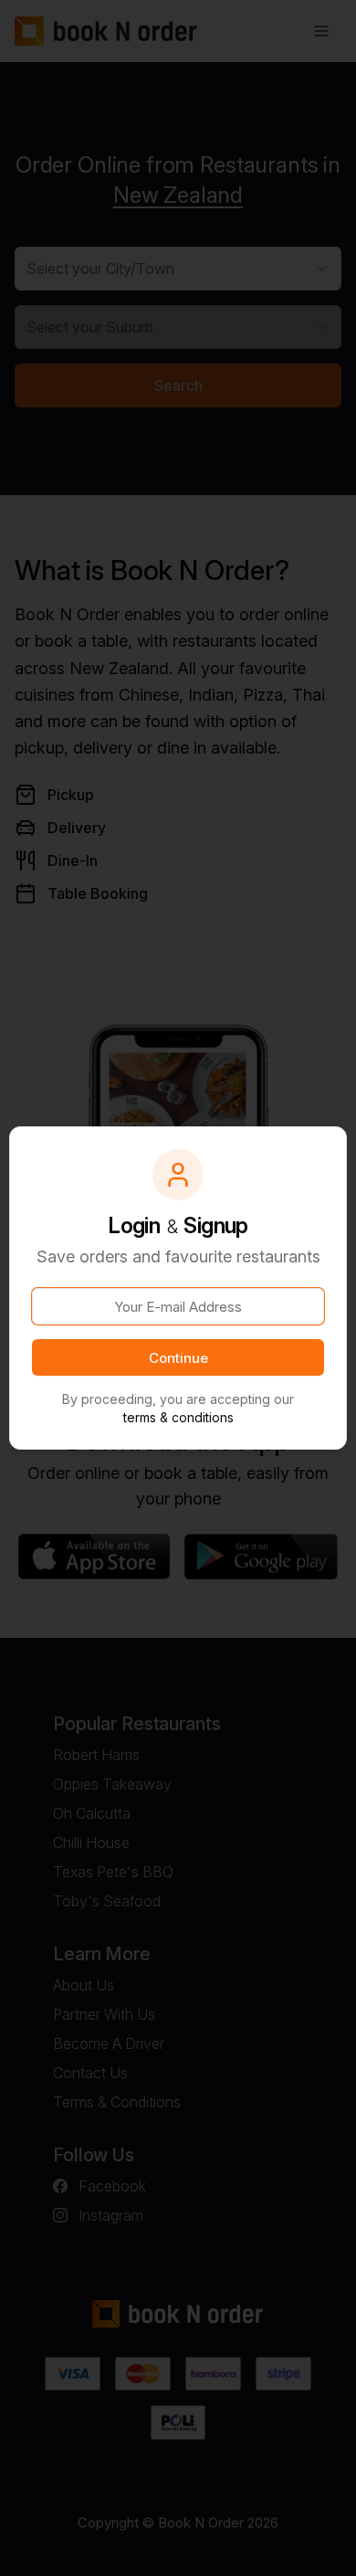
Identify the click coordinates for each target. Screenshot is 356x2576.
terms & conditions (178, 1417)
